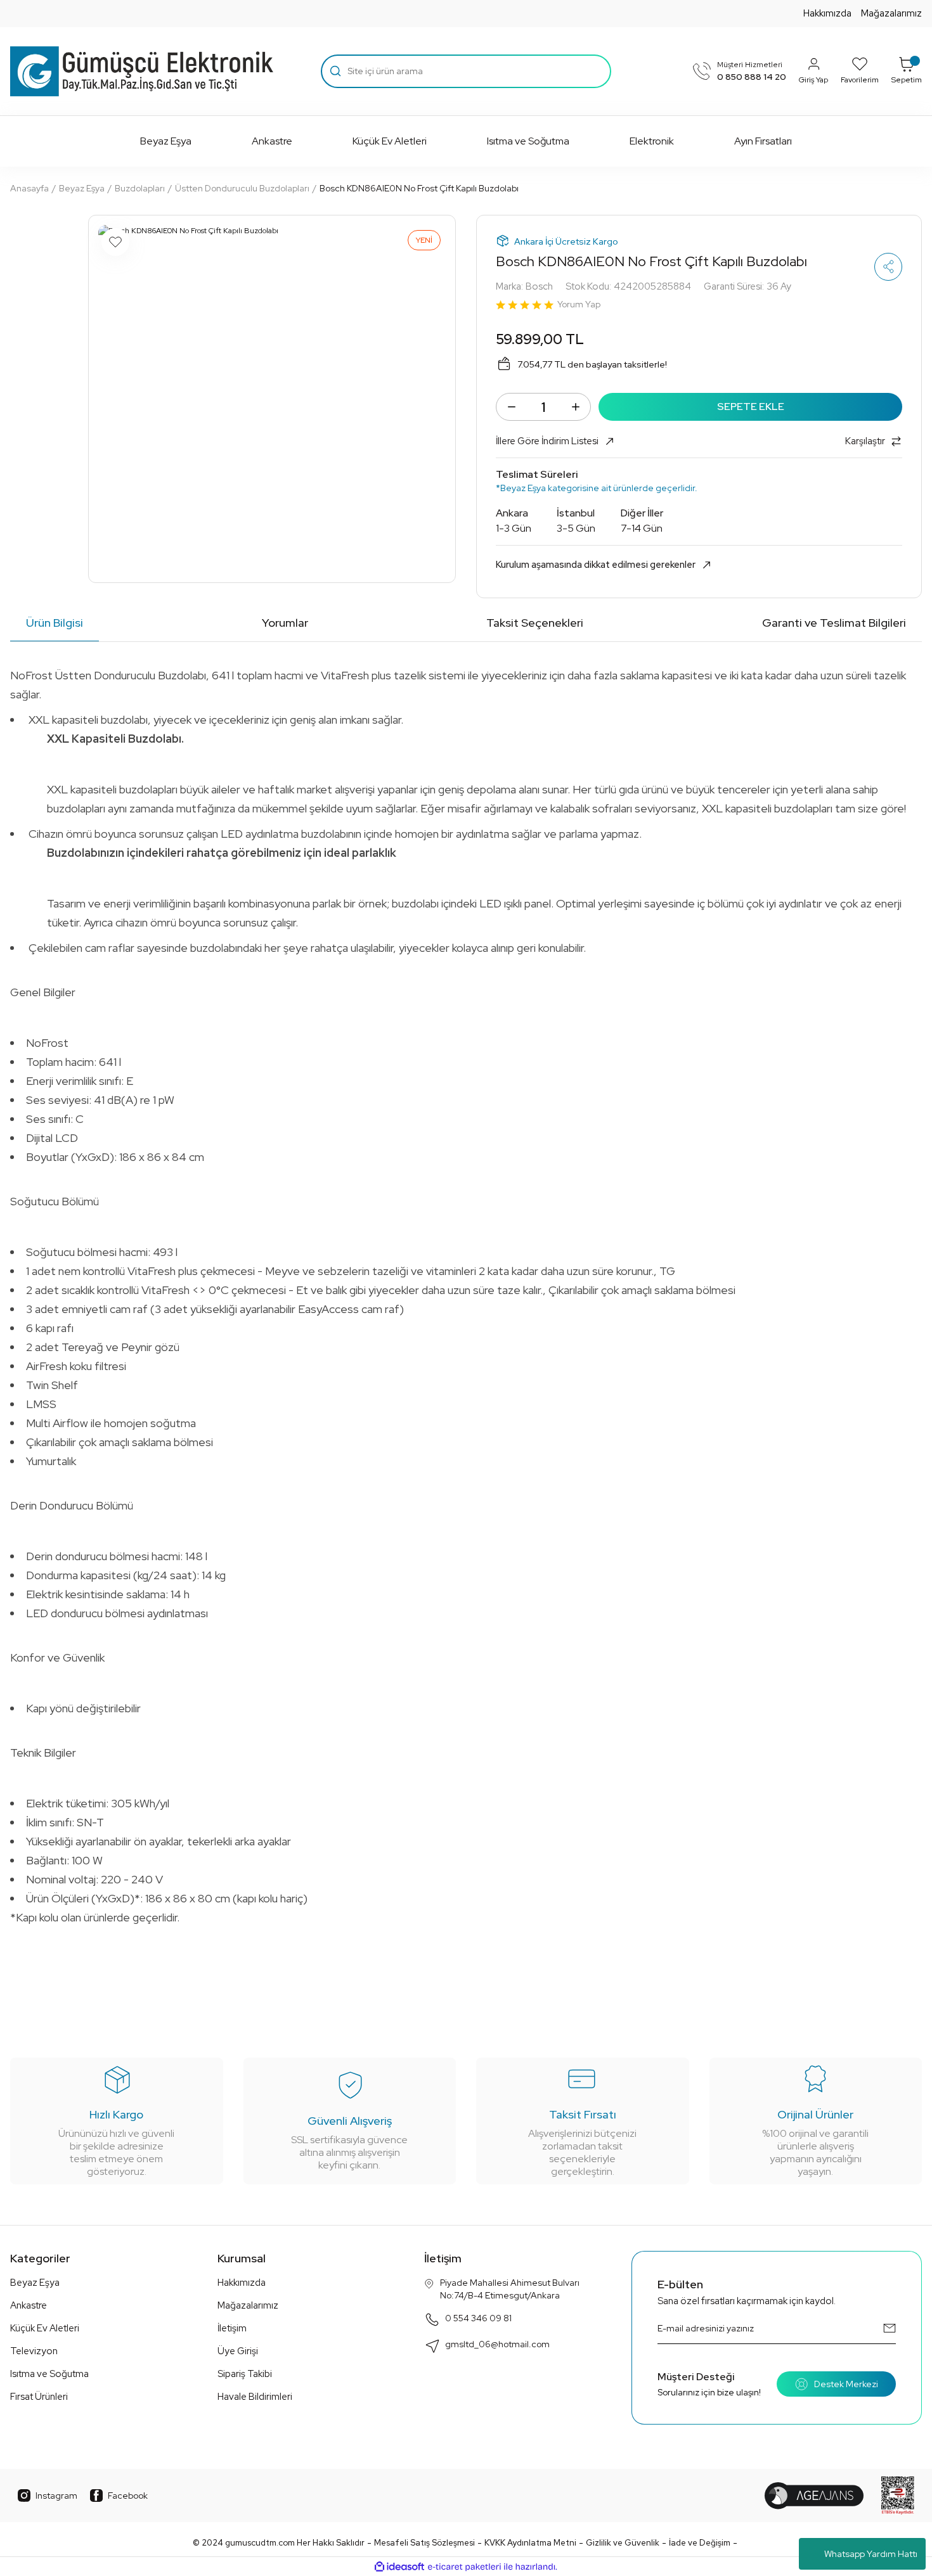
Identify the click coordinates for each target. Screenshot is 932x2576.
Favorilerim (860, 80)
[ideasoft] (399, 2567)
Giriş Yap (813, 80)
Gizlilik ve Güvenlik (623, 2543)
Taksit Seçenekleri (535, 623)
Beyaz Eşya (35, 2283)
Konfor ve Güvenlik (57, 1657)
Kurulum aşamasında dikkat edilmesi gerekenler (596, 565)
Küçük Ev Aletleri (45, 2328)
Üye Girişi (238, 2351)
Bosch (539, 286)
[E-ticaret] (464, 2566)
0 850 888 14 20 (752, 77)
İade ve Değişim (700, 2543)
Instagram (56, 2496)
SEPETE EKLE (751, 407)
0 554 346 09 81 (478, 2318)
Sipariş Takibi (245, 2374)
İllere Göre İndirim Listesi (547, 441)
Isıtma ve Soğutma (49, 2374)
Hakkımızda (827, 13)
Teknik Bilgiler (43, 1753)
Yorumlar (285, 623)
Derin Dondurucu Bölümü (72, 1505)
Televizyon (34, 2351)
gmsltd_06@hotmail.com (497, 2344)
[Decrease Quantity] (511, 407)
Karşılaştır (865, 441)
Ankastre (29, 2305)
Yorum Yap (579, 304)
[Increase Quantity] (575, 407)
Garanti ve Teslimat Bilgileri (834, 623)
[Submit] (890, 2328)
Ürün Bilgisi (55, 623)
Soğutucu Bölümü (55, 1201)
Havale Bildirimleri (255, 2397)
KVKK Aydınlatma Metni (530, 2543)
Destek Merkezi (846, 2384)
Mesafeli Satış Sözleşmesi (424, 2543)
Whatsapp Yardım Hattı (871, 2554)
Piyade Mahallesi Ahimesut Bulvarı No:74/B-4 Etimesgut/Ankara (510, 2289)
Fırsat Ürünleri (39, 2397)
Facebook (128, 2496)
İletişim (232, 2328)
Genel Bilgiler (43, 992)
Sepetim (907, 80)
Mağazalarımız (891, 13)
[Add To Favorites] (115, 242)
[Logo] (142, 72)
